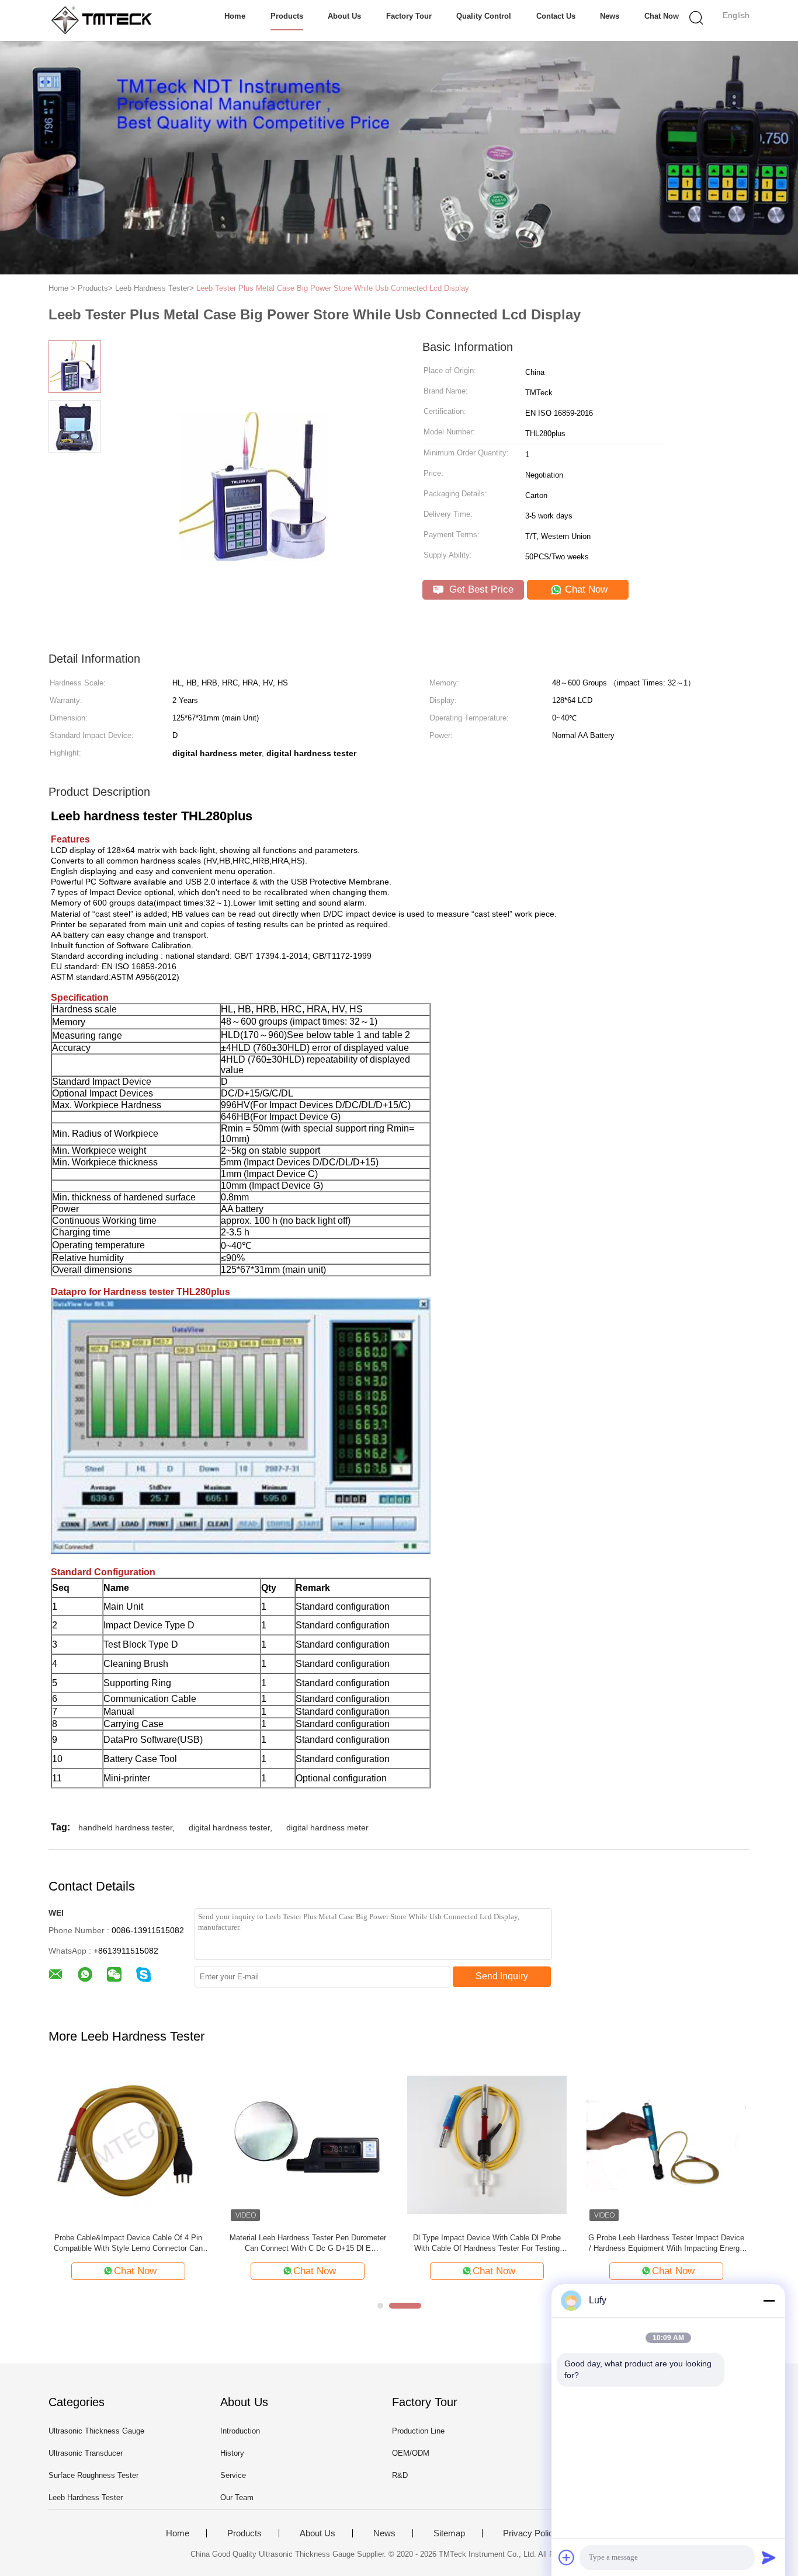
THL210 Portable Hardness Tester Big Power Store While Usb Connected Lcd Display (308, 2243)
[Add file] (567, 2557)
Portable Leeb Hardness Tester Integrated (128, 2238)
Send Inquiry (502, 1976)
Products (287, 16)
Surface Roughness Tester (93, 2475)
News (610, 16)
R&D (400, 2475)
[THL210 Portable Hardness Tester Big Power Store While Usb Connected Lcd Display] (308, 2144)
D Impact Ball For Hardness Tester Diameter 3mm (487, 2243)
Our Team (237, 2497)
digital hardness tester (229, 1827)
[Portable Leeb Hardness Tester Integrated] (128, 2144)
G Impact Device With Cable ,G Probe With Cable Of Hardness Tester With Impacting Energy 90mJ (666, 2243)
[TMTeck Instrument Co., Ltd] (105, 20)
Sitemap (449, 2533)
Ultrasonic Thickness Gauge (96, 2431)
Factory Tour (409, 16)
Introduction (240, 2431)
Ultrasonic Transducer (86, 2453)
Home (235, 16)
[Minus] (769, 2300)
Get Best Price (480, 589)
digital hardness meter (327, 1827)
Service (233, 2475)
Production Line (418, 2431)
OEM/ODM (411, 2453)
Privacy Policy (530, 2533)
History (232, 2453)
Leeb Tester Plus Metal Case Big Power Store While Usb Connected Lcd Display (333, 288)
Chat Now (662, 16)
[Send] (769, 2557)
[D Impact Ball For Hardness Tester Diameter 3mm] (487, 2144)
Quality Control (484, 16)
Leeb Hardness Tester (86, 2497)
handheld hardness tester (125, 1827)
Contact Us (556, 16)
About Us (344, 16)
